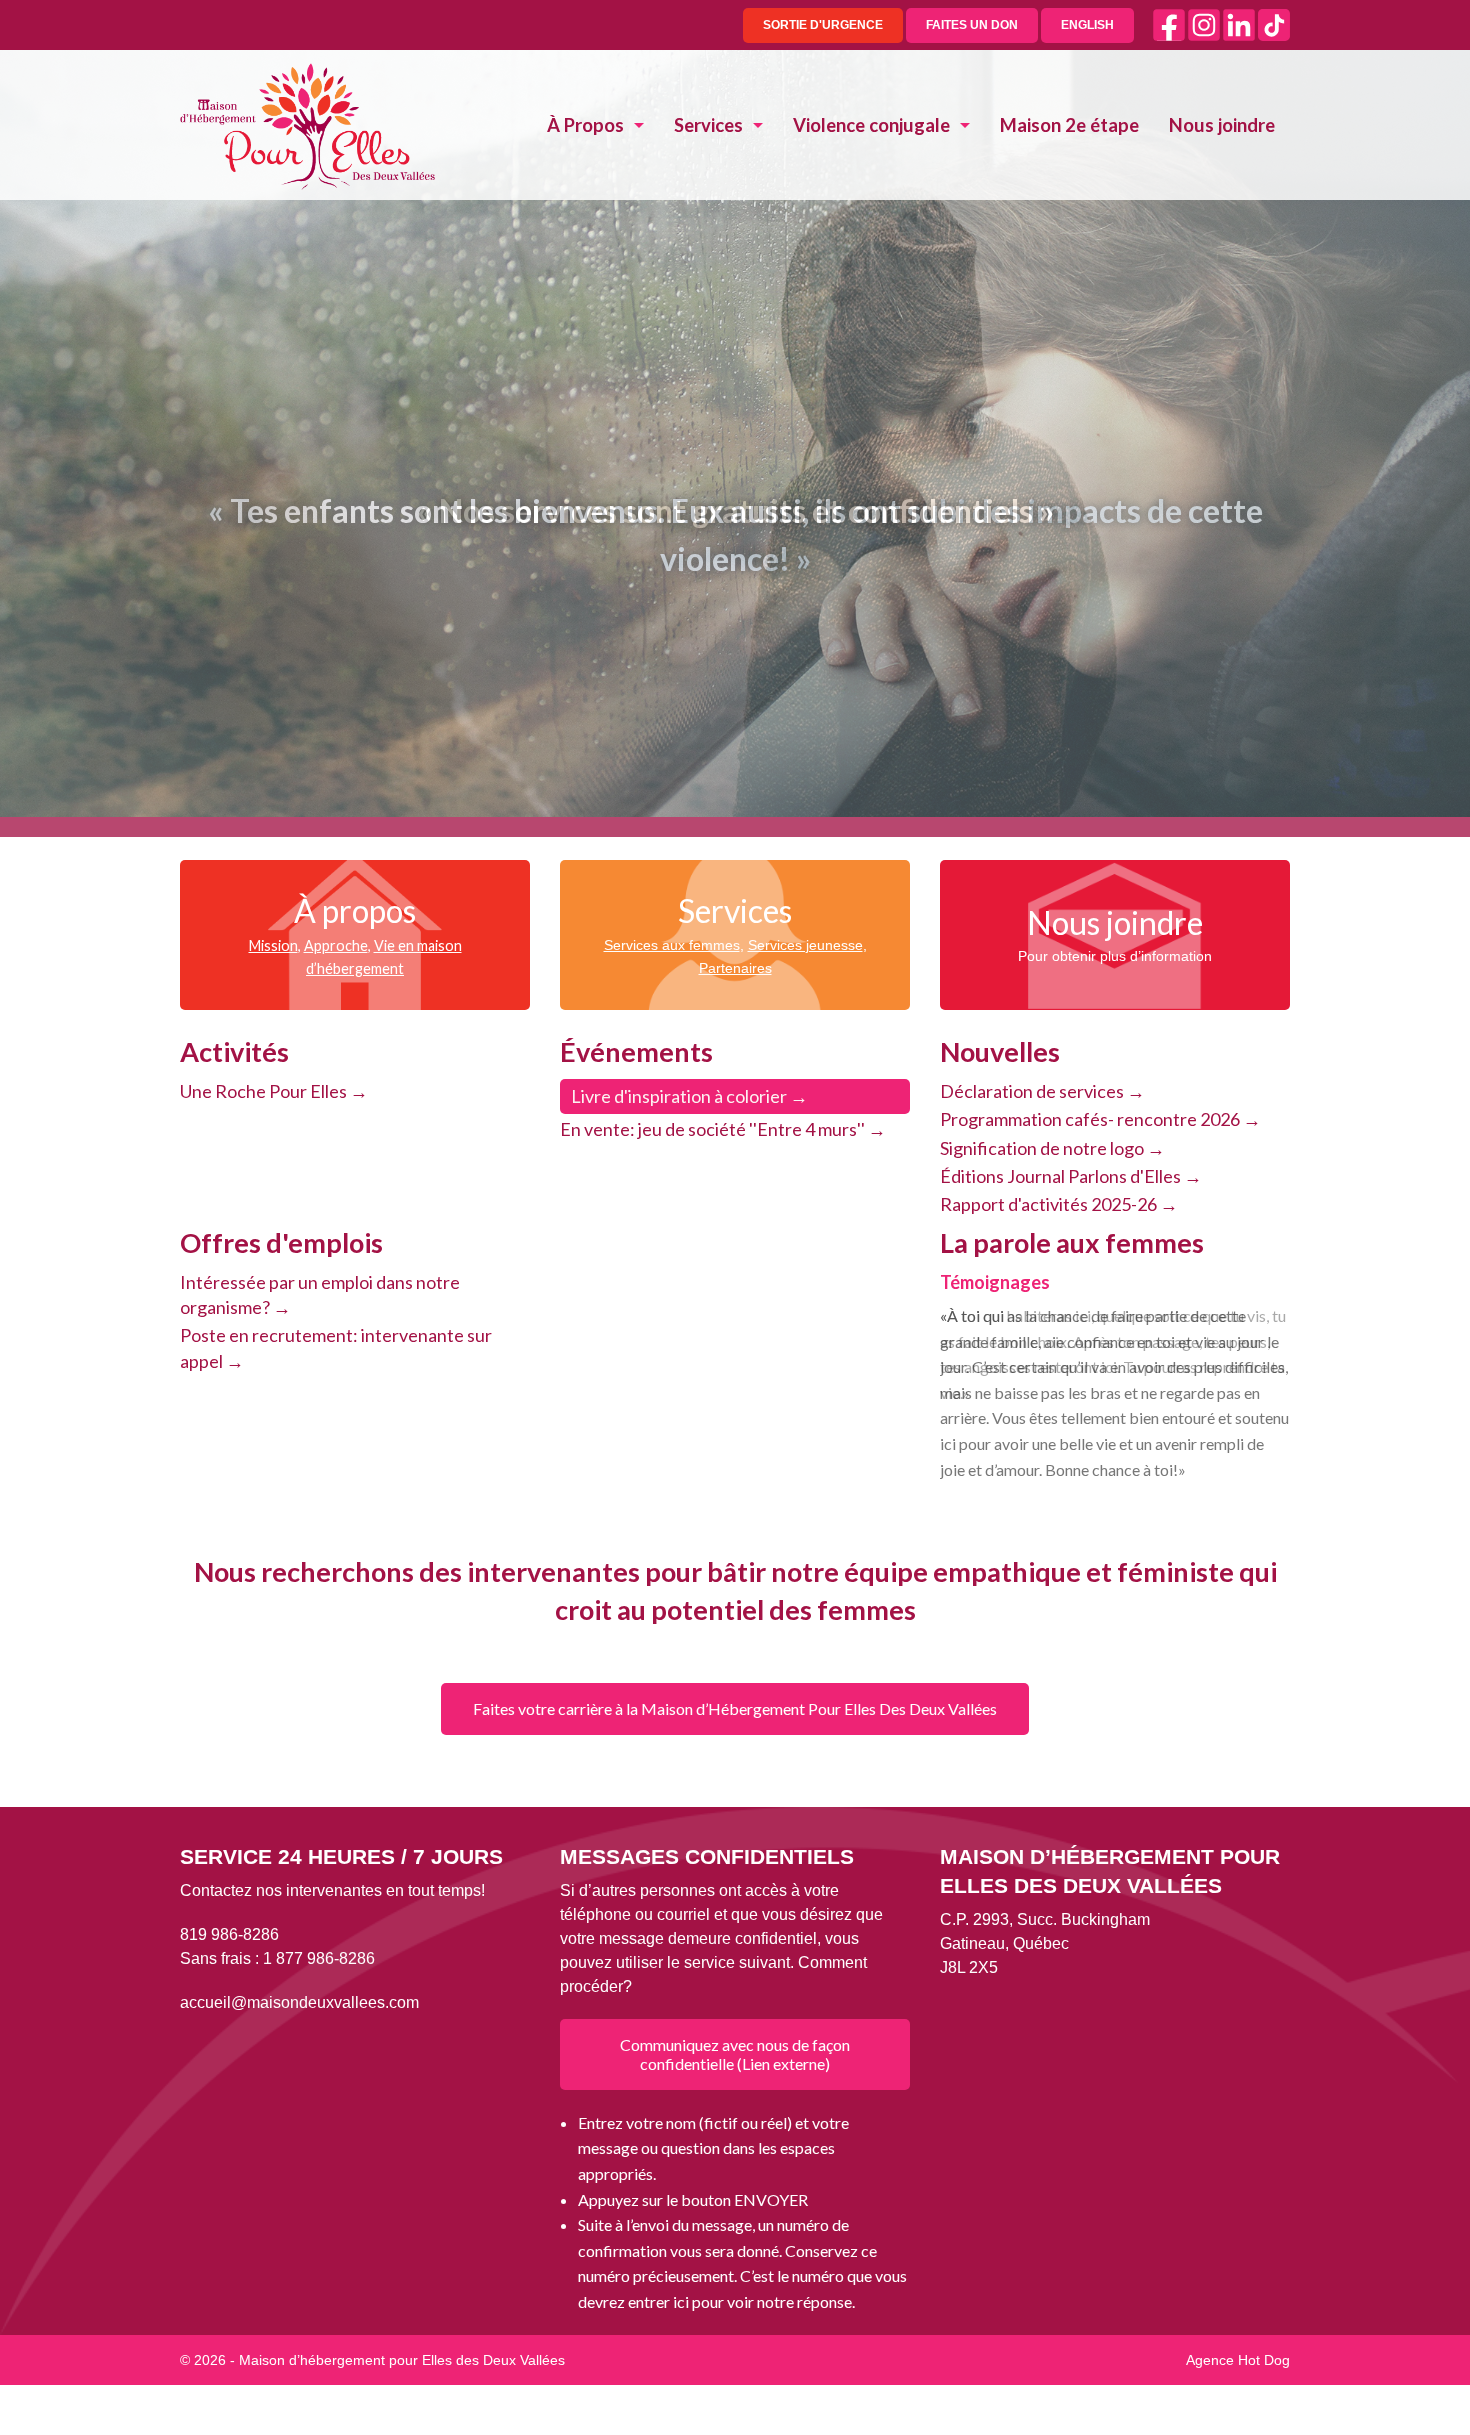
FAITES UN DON (972, 25)
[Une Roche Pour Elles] (355, 1091)
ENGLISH (1087, 25)
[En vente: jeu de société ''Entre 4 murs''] (735, 1129)
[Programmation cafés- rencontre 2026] (1115, 1119)
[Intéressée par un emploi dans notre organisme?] (355, 1295)
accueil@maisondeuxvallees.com (299, 2002)
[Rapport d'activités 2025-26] (1115, 1204)
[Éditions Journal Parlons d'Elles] (1115, 1176)
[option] (1115, 1402)
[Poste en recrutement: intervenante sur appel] (355, 1348)
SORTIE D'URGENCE (823, 25)
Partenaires (735, 968)
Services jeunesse (805, 945)
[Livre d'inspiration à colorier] (735, 1096)
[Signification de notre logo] (1115, 1148)
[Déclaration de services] (1115, 1091)
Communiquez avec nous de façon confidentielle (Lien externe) (735, 2054)
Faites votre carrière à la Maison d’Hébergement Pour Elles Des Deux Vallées (735, 1708)
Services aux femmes (672, 945)
